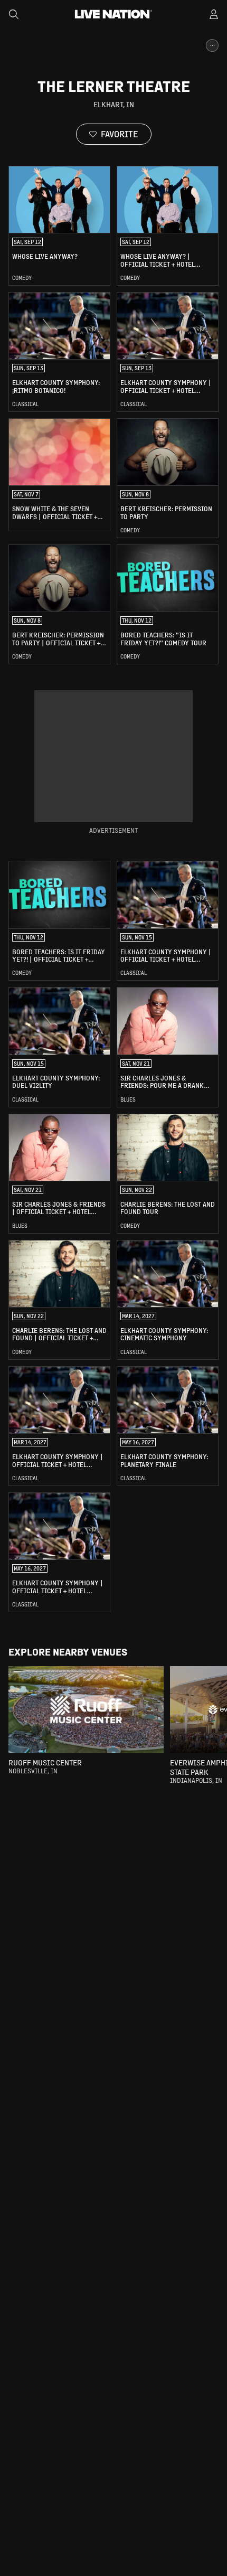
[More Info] (212, 45)
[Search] (14, 14)
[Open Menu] (214, 14)
